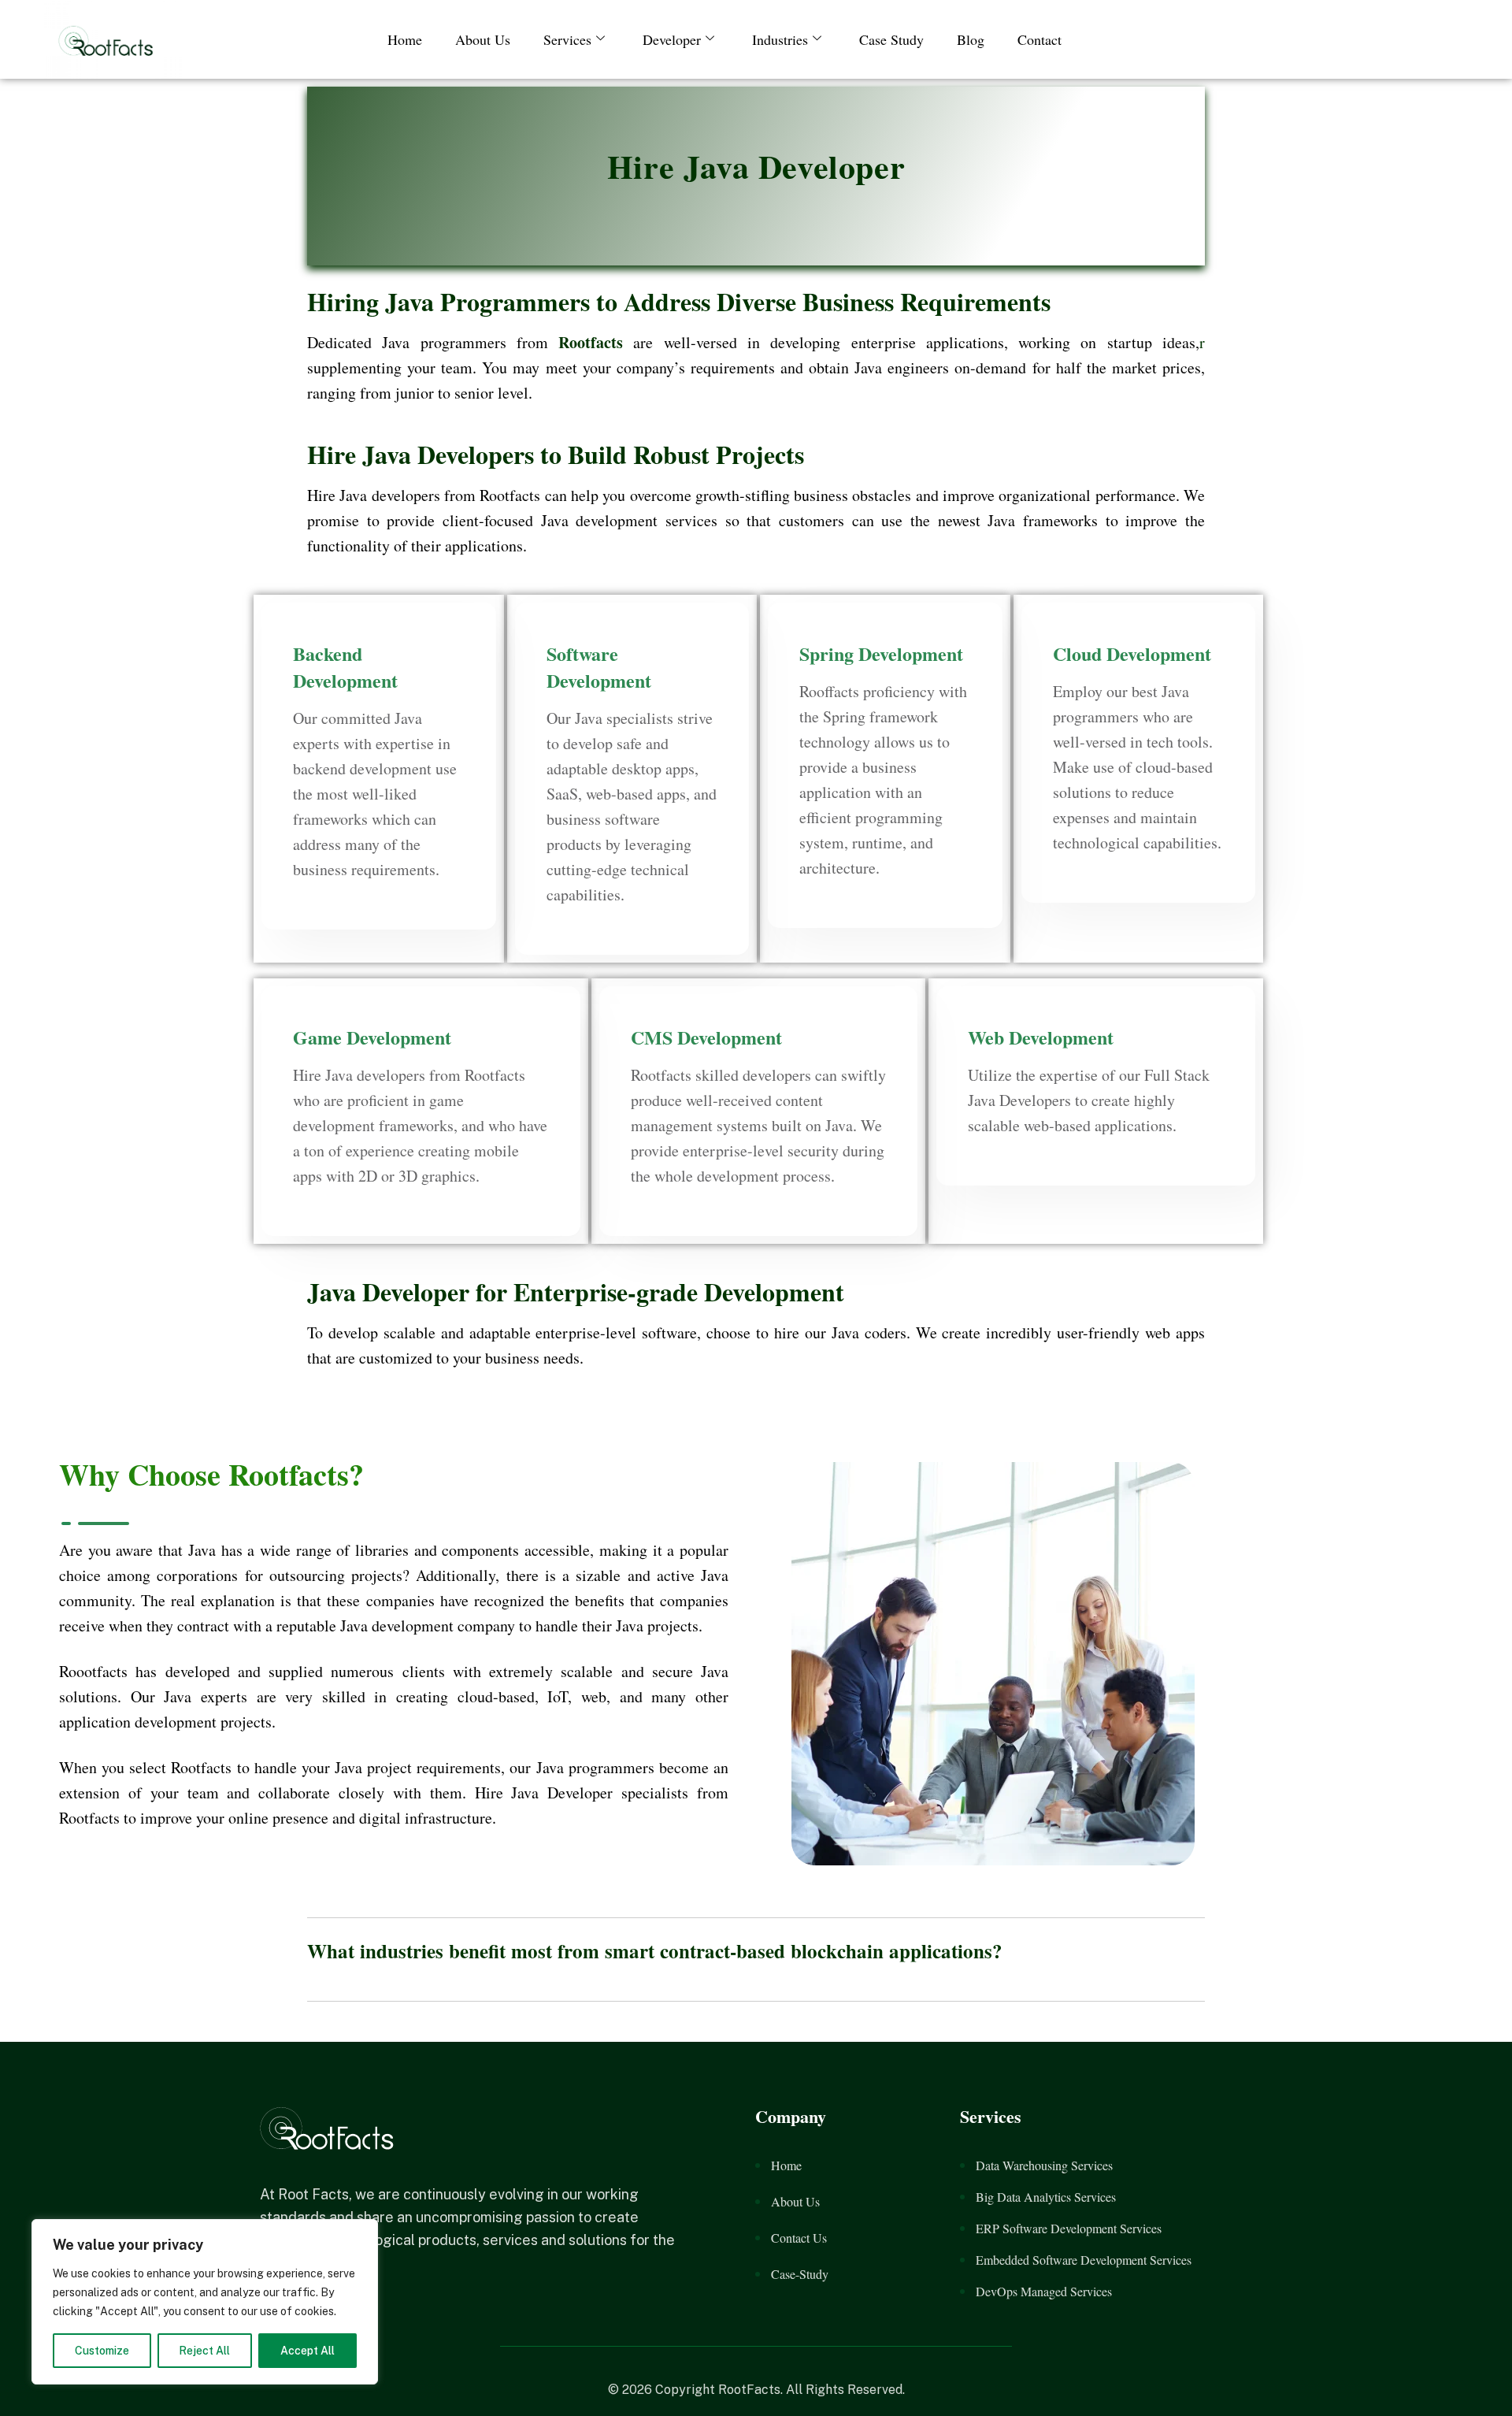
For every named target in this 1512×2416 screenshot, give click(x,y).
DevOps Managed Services (1044, 2291)
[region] (205, 2302)
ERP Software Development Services (1069, 2228)
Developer (672, 39)
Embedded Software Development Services (1084, 2260)
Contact (1039, 39)
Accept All (308, 2351)
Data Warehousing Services (1044, 2165)
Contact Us (799, 2238)
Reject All (204, 2351)
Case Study (891, 39)
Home (405, 39)
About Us (483, 39)
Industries (780, 39)
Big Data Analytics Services (1046, 2197)
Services (567, 39)
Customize (102, 2351)
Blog (971, 39)
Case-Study (800, 2274)
